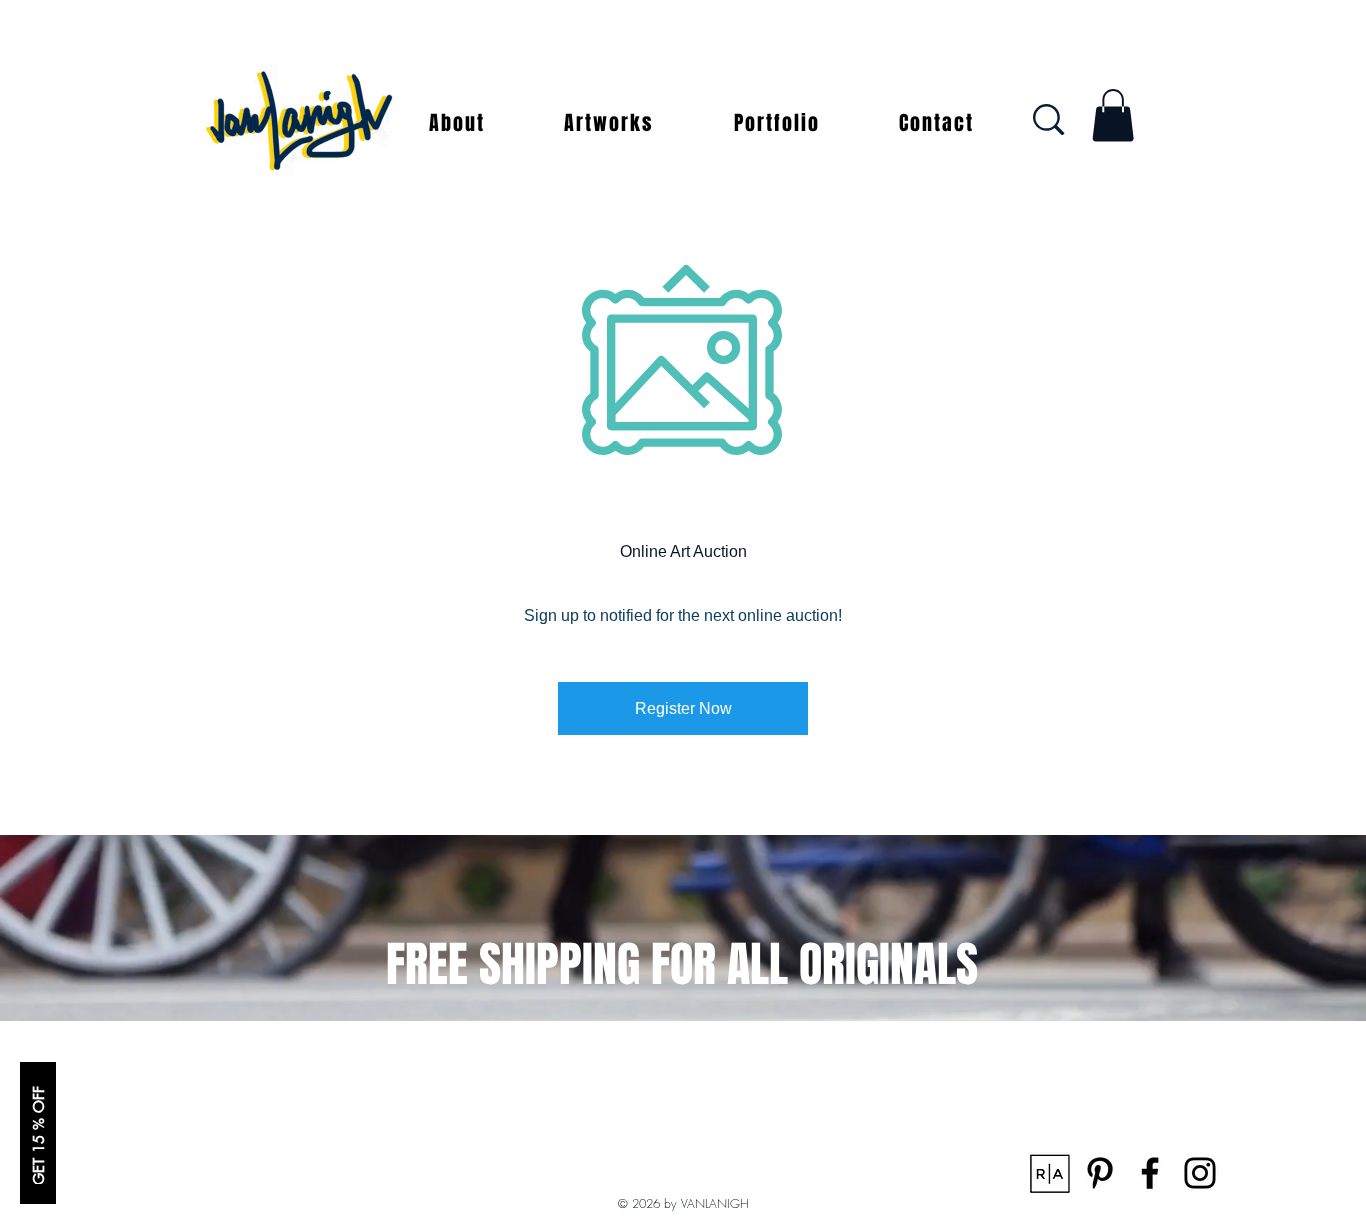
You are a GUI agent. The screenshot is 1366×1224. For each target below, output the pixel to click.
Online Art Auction (683, 551)
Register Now (683, 708)
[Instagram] (1200, 1173)
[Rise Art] (1050, 1173)
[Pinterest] (1100, 1173)
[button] (457, 123)
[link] (1113, 115)
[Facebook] (1150, 1173)
